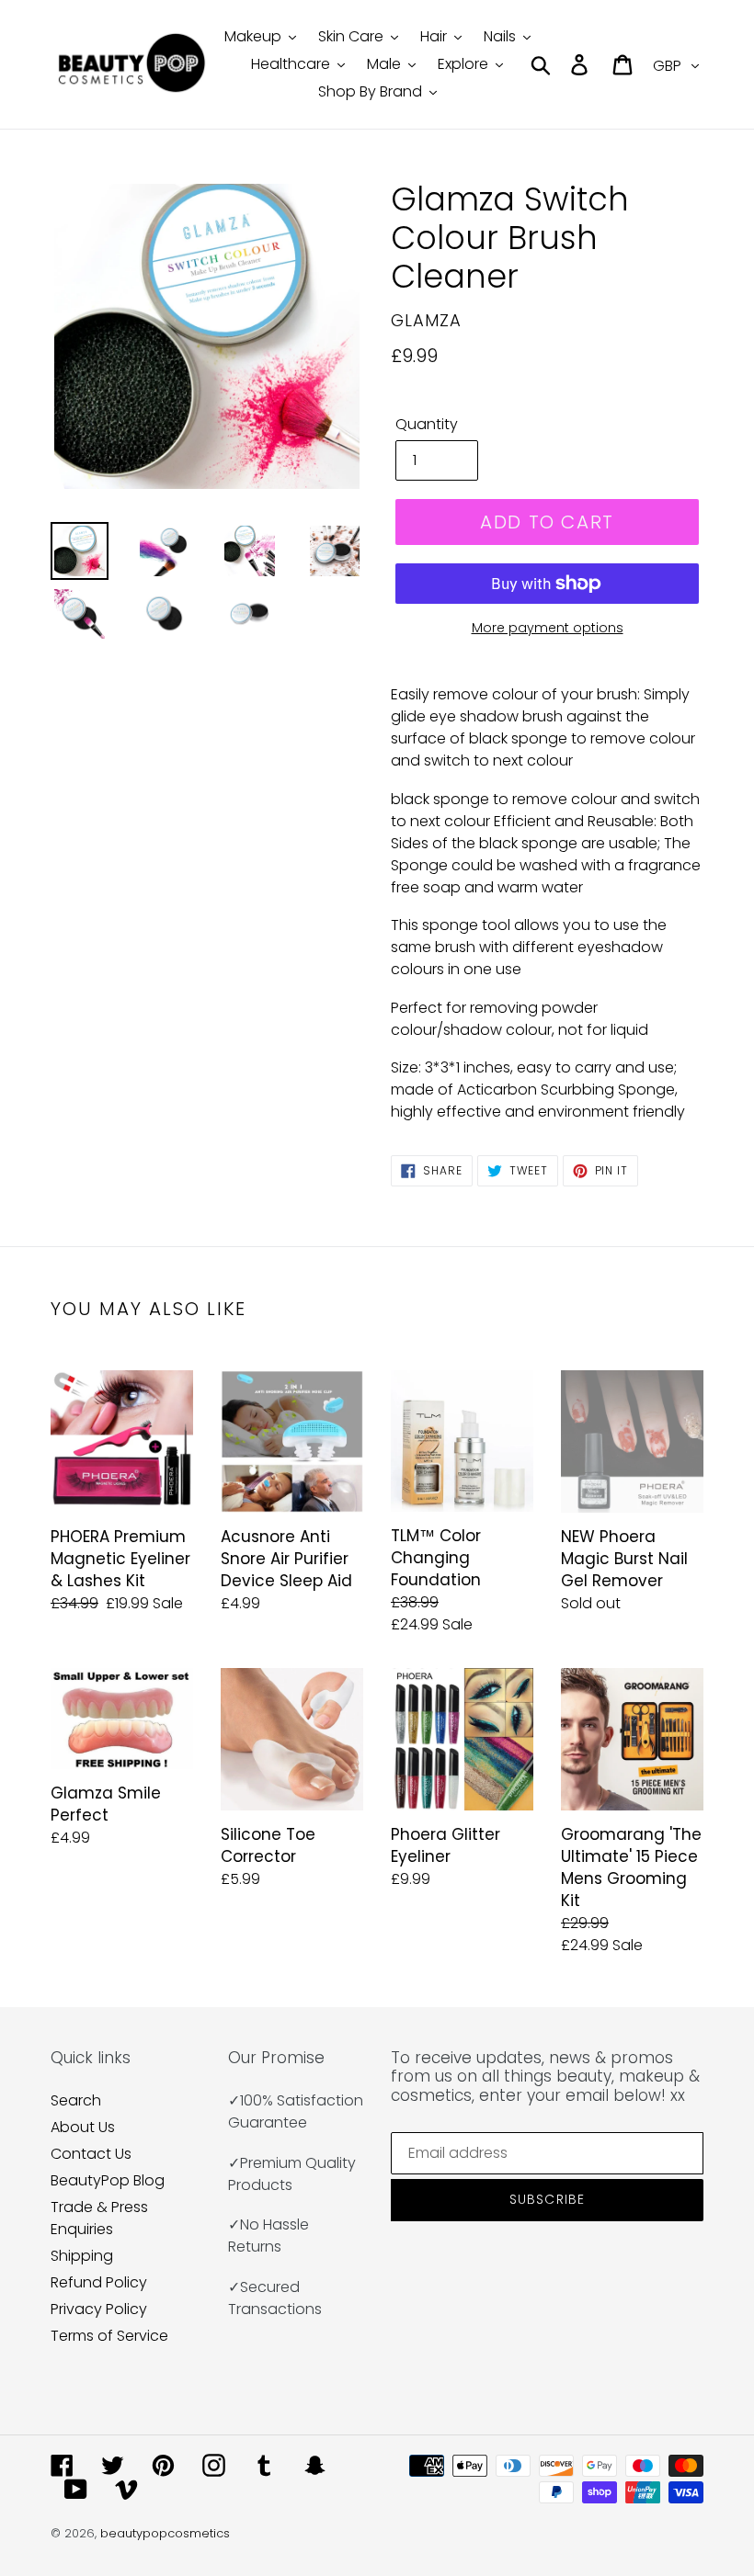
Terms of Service (109, 2336)
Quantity (427, 424)
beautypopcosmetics (165, 2533)
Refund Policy (99, 2282)
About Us (83, 2127)
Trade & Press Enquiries (99, 2218)
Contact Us (91, 2154)
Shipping (82, 2256)
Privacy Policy (99, 2309)
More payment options (548, 628)
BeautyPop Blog (108, 2180)
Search (76, 2100)
